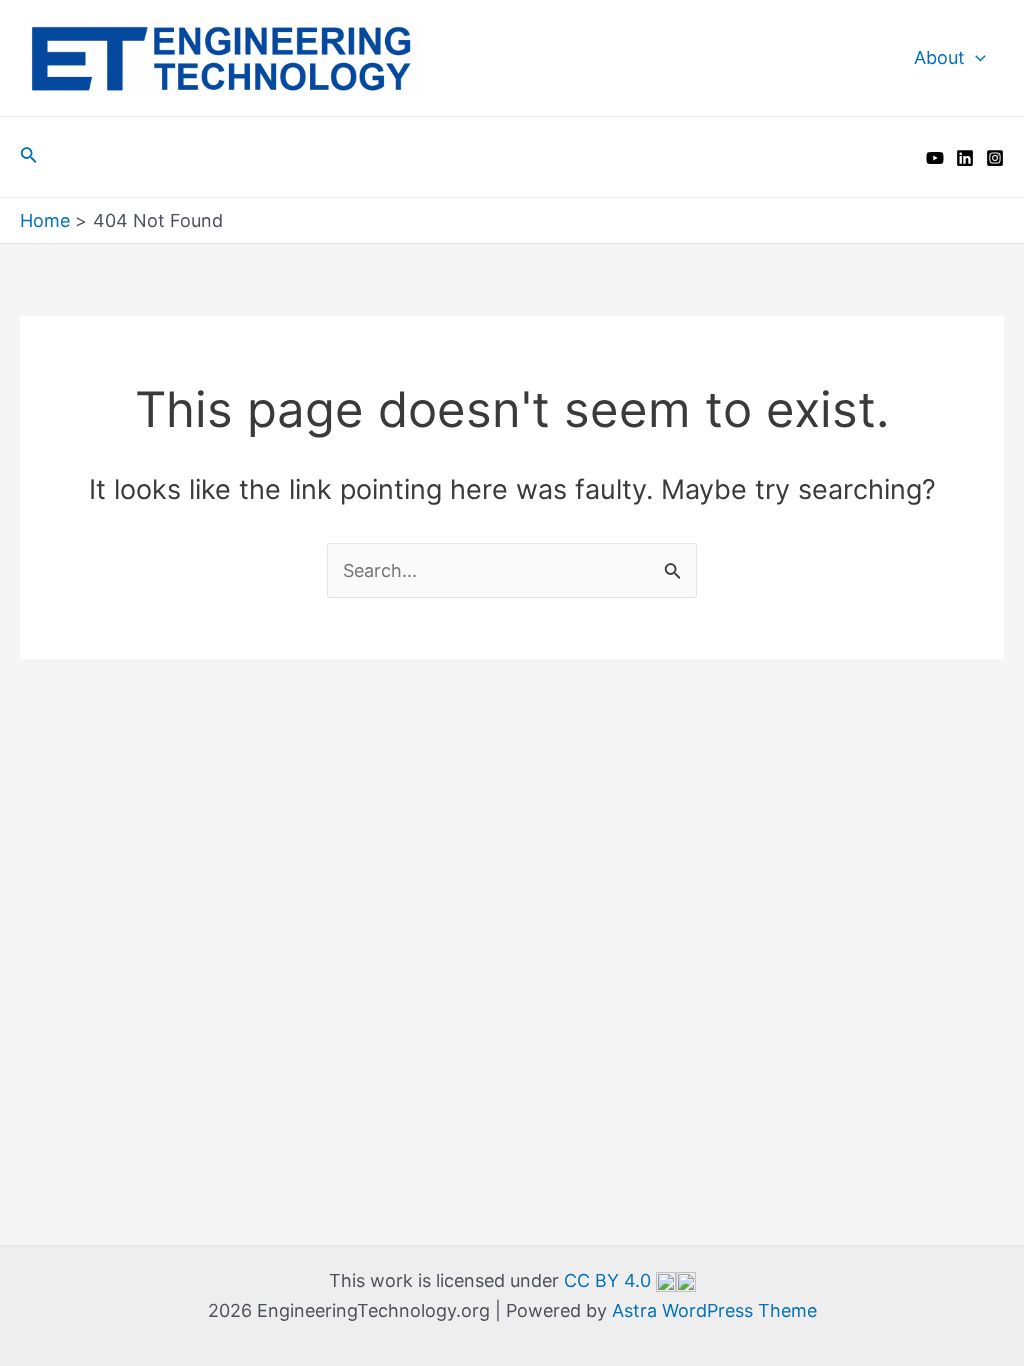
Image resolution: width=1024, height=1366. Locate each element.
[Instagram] (995, 158)
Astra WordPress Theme (714, 1310)
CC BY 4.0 (610, 1280)
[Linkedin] (965, 158)
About (939, 57)
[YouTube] (935, 158)
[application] (975, 58)
